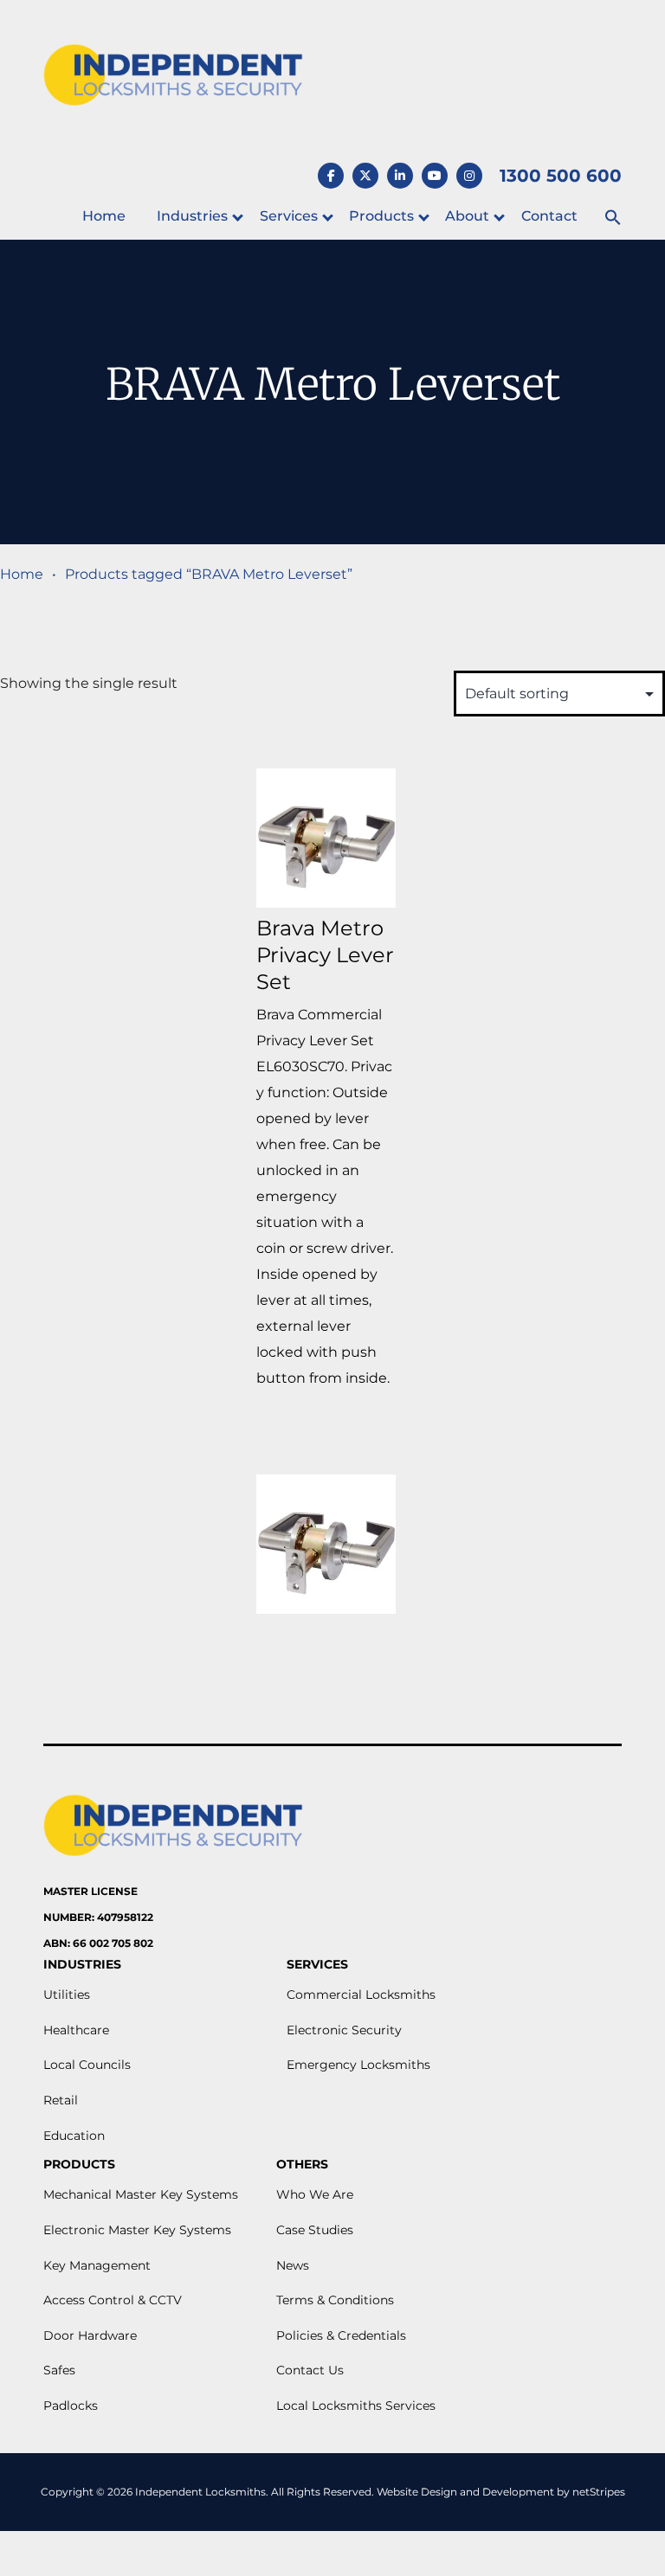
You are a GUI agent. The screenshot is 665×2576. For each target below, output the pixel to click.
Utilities (67, 1995)
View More (326, 1433)
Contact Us (310, 2370)
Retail (61, 2100)
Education (74, 2136)
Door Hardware (90, 2335)
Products (381, 216)
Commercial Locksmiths (361, 1995)
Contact (549, 216)
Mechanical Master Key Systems (141, 2194)
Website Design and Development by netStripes (501, 2492)
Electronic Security (344, 2030)
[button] (613, 218)
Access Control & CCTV (113, 2300)
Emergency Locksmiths (358, 2065)
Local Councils (87, 2065)
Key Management (97, 2265)
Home (104, 216)
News (293, 2265)
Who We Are (315, 2194)
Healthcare (76, 2030)
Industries (192, 216)
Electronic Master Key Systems (137, 2230)
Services (289, 216)
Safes (59, 2370)
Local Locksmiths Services (356, 2406)
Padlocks (71, 2406)
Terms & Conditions (335, 2300)
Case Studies (315, 2230)
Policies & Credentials (341, 2335)
